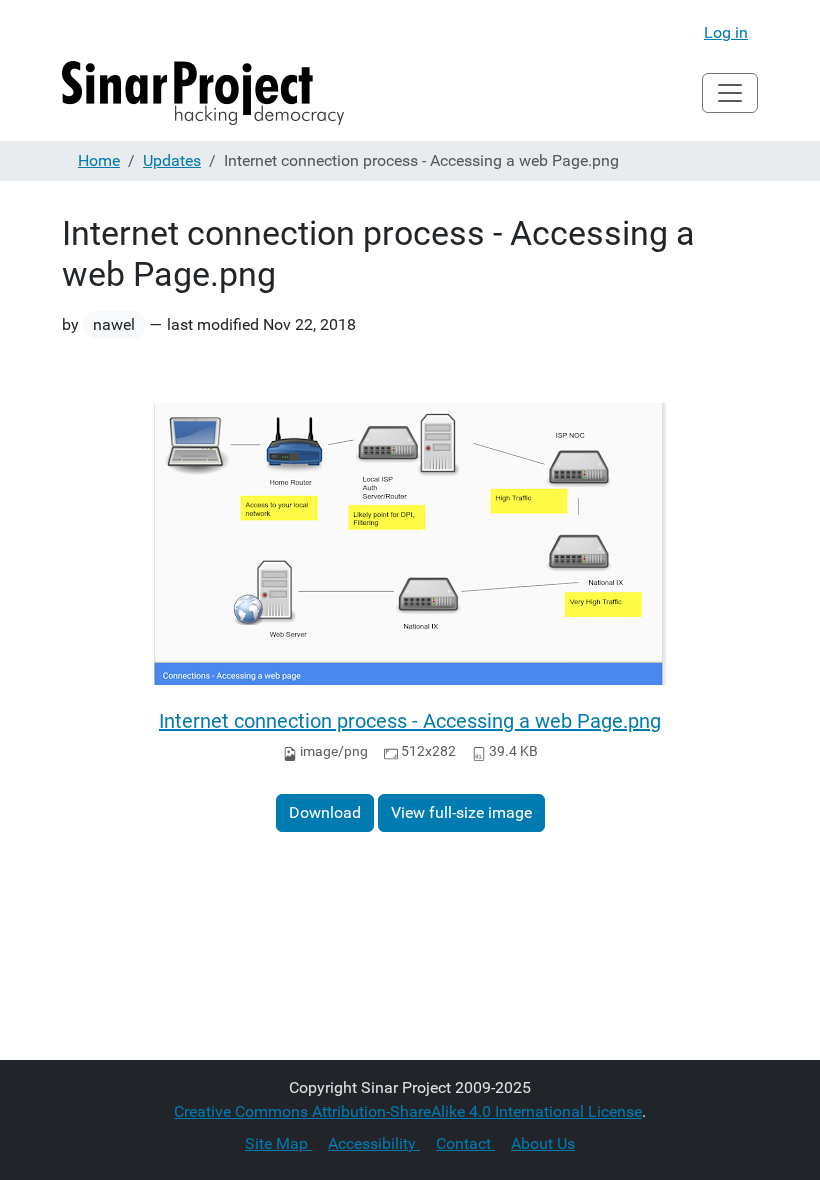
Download (325, 812)
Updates (172, 160)
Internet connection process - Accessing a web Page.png (410, 721)
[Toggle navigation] (730, 93)
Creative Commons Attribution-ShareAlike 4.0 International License (408, 1111)
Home (99, 160)
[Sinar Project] (203, 93)
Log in (726, 32)
